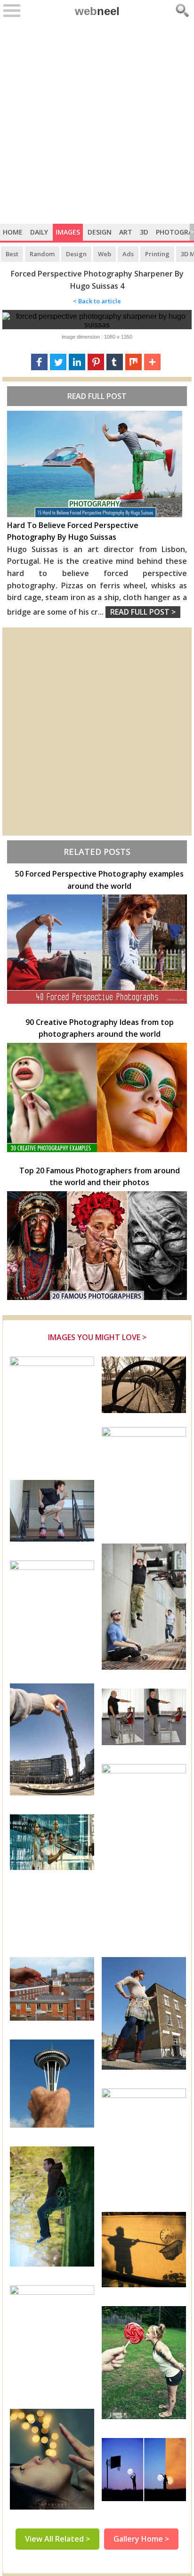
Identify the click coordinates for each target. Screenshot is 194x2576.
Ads (128, 254)
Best (12, 254)
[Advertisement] (97, 122)
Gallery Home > (141, 2539)
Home (13, 232)
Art (126, 232)
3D (144, 232)
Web (105, 254)
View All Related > (57, 2539)
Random (42, 254)
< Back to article (97, 301)
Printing (157, 254)
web (97, 11)
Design (100, 232)
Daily (39, 232)
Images (68, 232)
